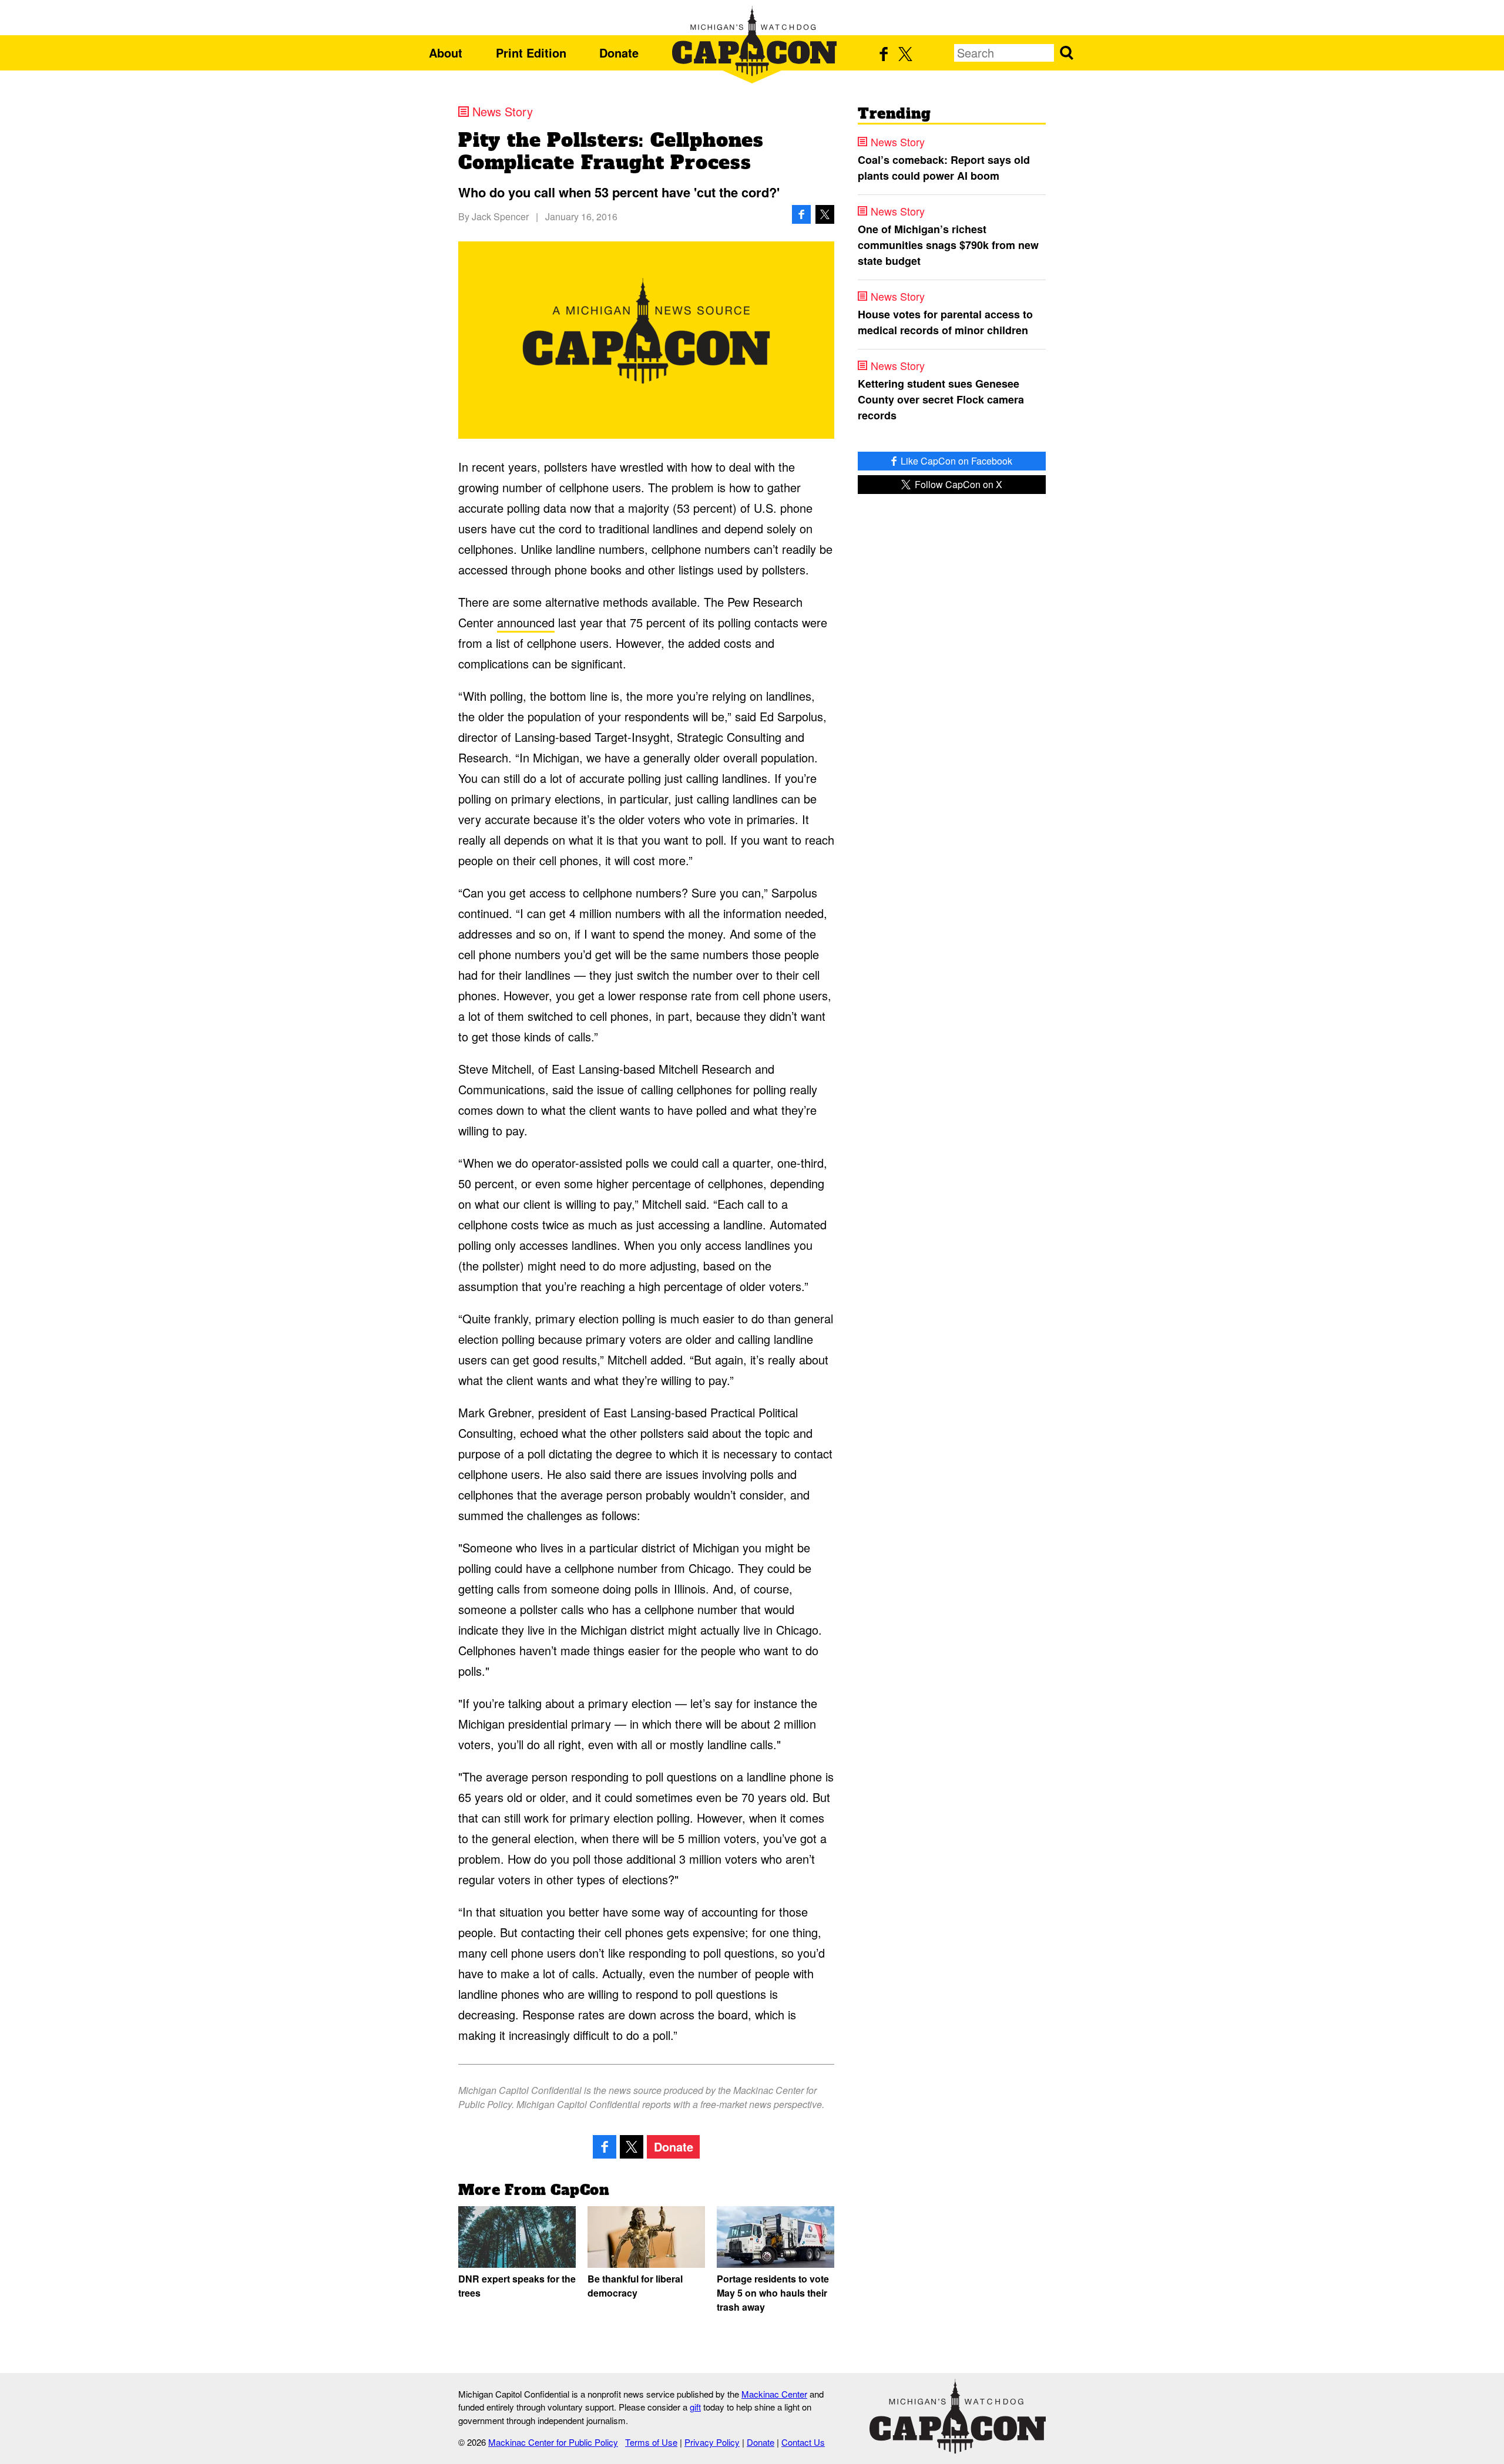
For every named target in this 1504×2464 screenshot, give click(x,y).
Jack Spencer (500, 216)
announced (526, 622)
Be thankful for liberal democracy (635, 2286)
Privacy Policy (712, 2442)
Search (1066, 53)
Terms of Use (651, 2442)
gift (695, 2407)
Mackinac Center (774, 2394)
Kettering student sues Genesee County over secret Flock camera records (941, 399)
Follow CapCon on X (957, 484)
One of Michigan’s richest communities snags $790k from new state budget (948, 245)
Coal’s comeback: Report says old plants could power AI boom (944, 168)
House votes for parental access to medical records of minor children (945, 322)
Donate (619, 53)
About (446, 53)
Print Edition (531, 53)
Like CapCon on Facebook (955, 461)
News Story (503, 112)
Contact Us (803, 2442)
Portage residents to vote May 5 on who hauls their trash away (773, 2293)
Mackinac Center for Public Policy (553, 2442)
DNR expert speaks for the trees (517, 2286)
